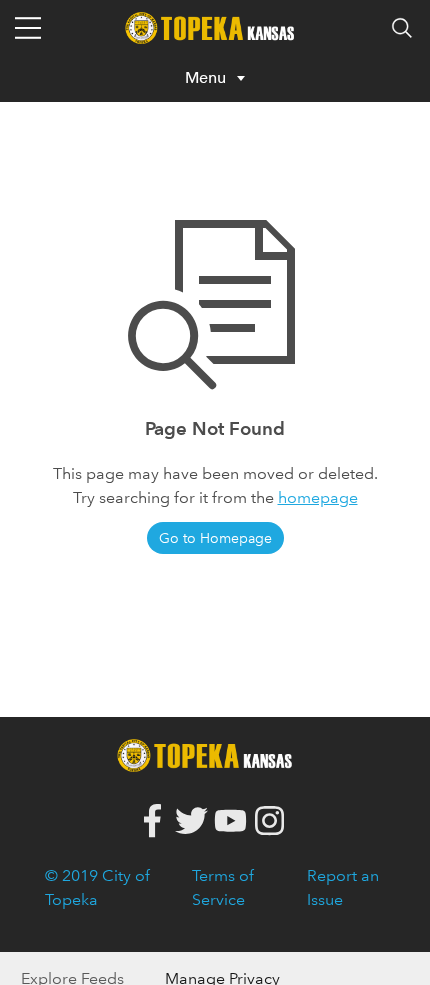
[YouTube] (230, 821)
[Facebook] (152, 821)
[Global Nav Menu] (28, 28)
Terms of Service (223, 887)
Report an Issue (343, 887)
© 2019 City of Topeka (97, 887)
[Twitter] (191, 821)
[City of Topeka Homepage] (210, 753)
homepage (318, 497)
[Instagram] (269, 821)
